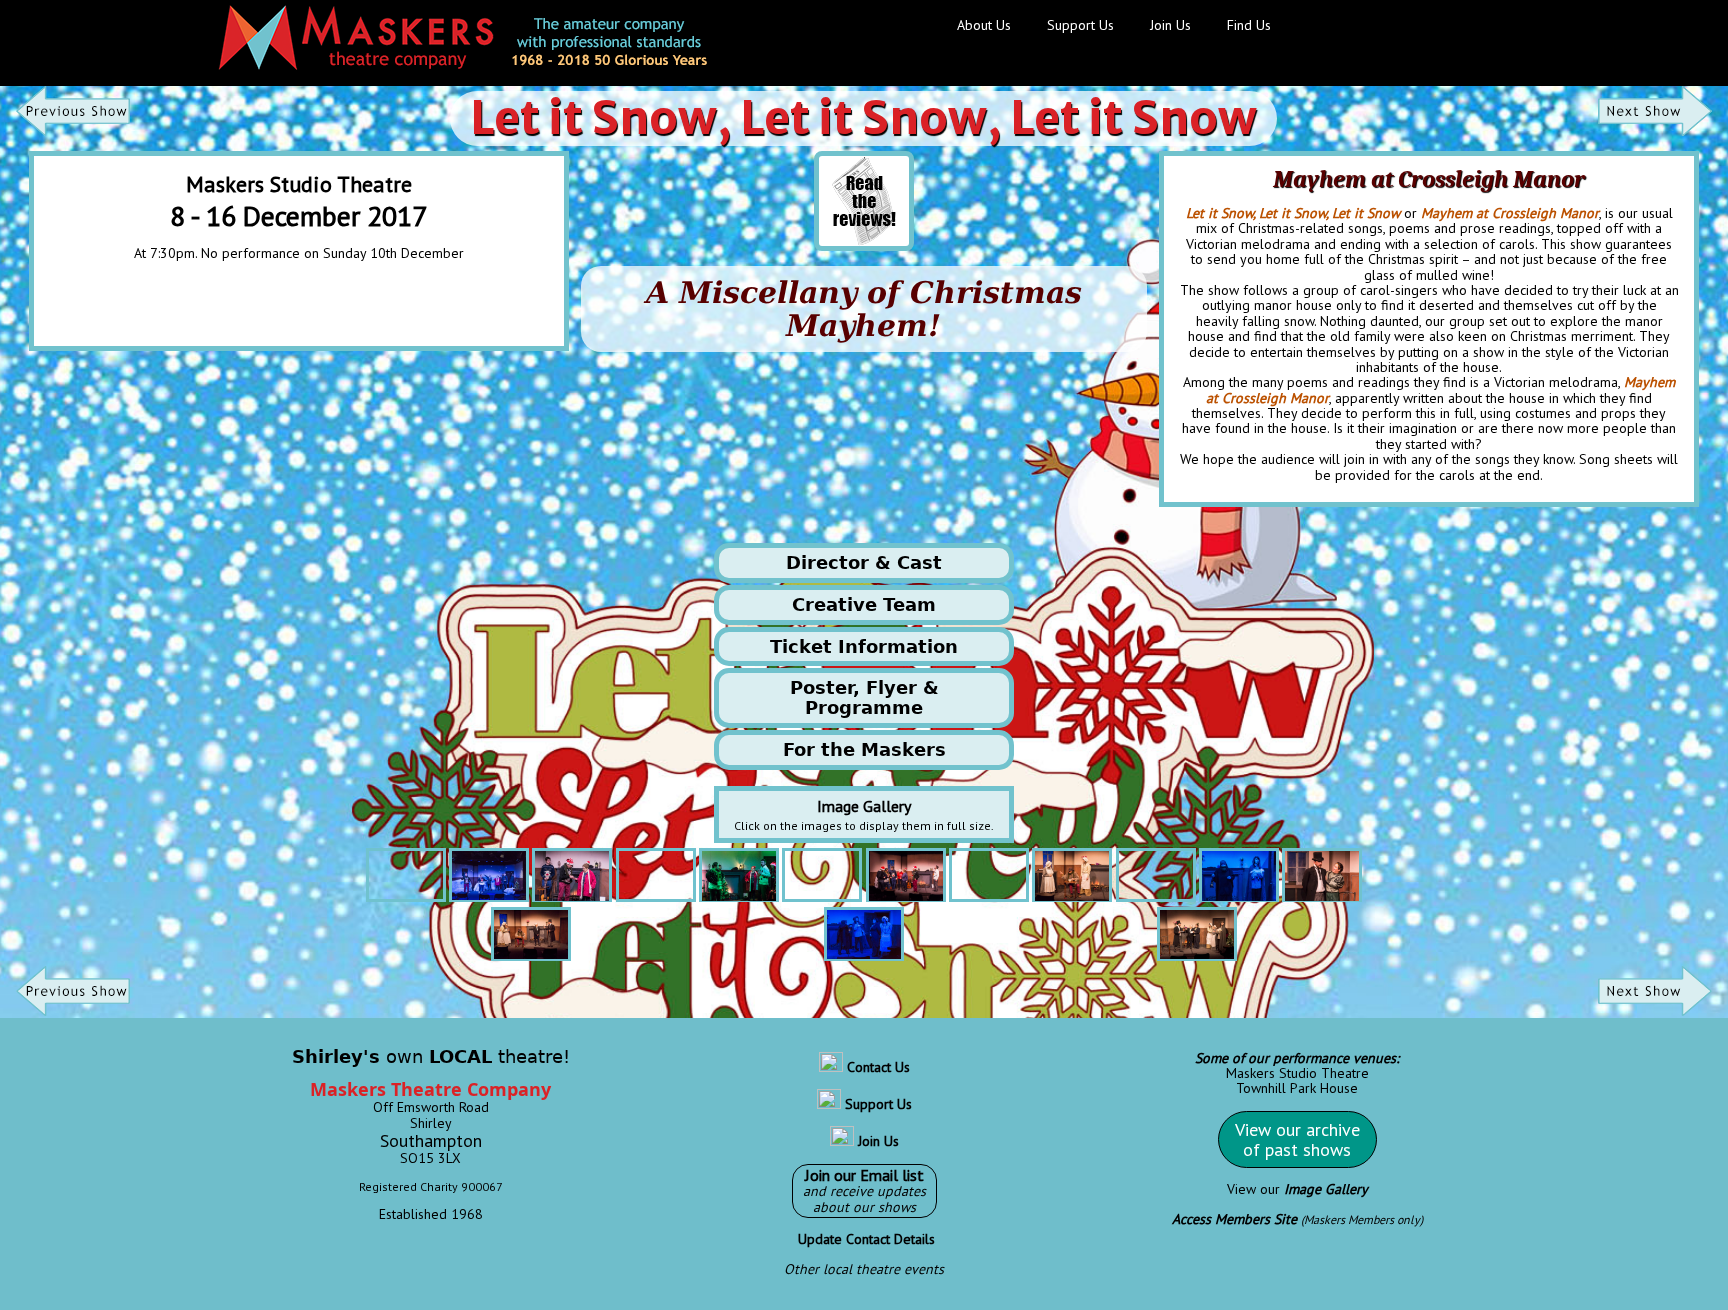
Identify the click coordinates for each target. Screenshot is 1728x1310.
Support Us (1080, 25)
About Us (984, 25)
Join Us (1170, 25)
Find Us (1249, 25)
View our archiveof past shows (1297, 1139)
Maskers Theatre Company (430, 1089)
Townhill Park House (1297, 1088)
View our (1297, 1189)
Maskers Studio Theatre (1297, 1073)
